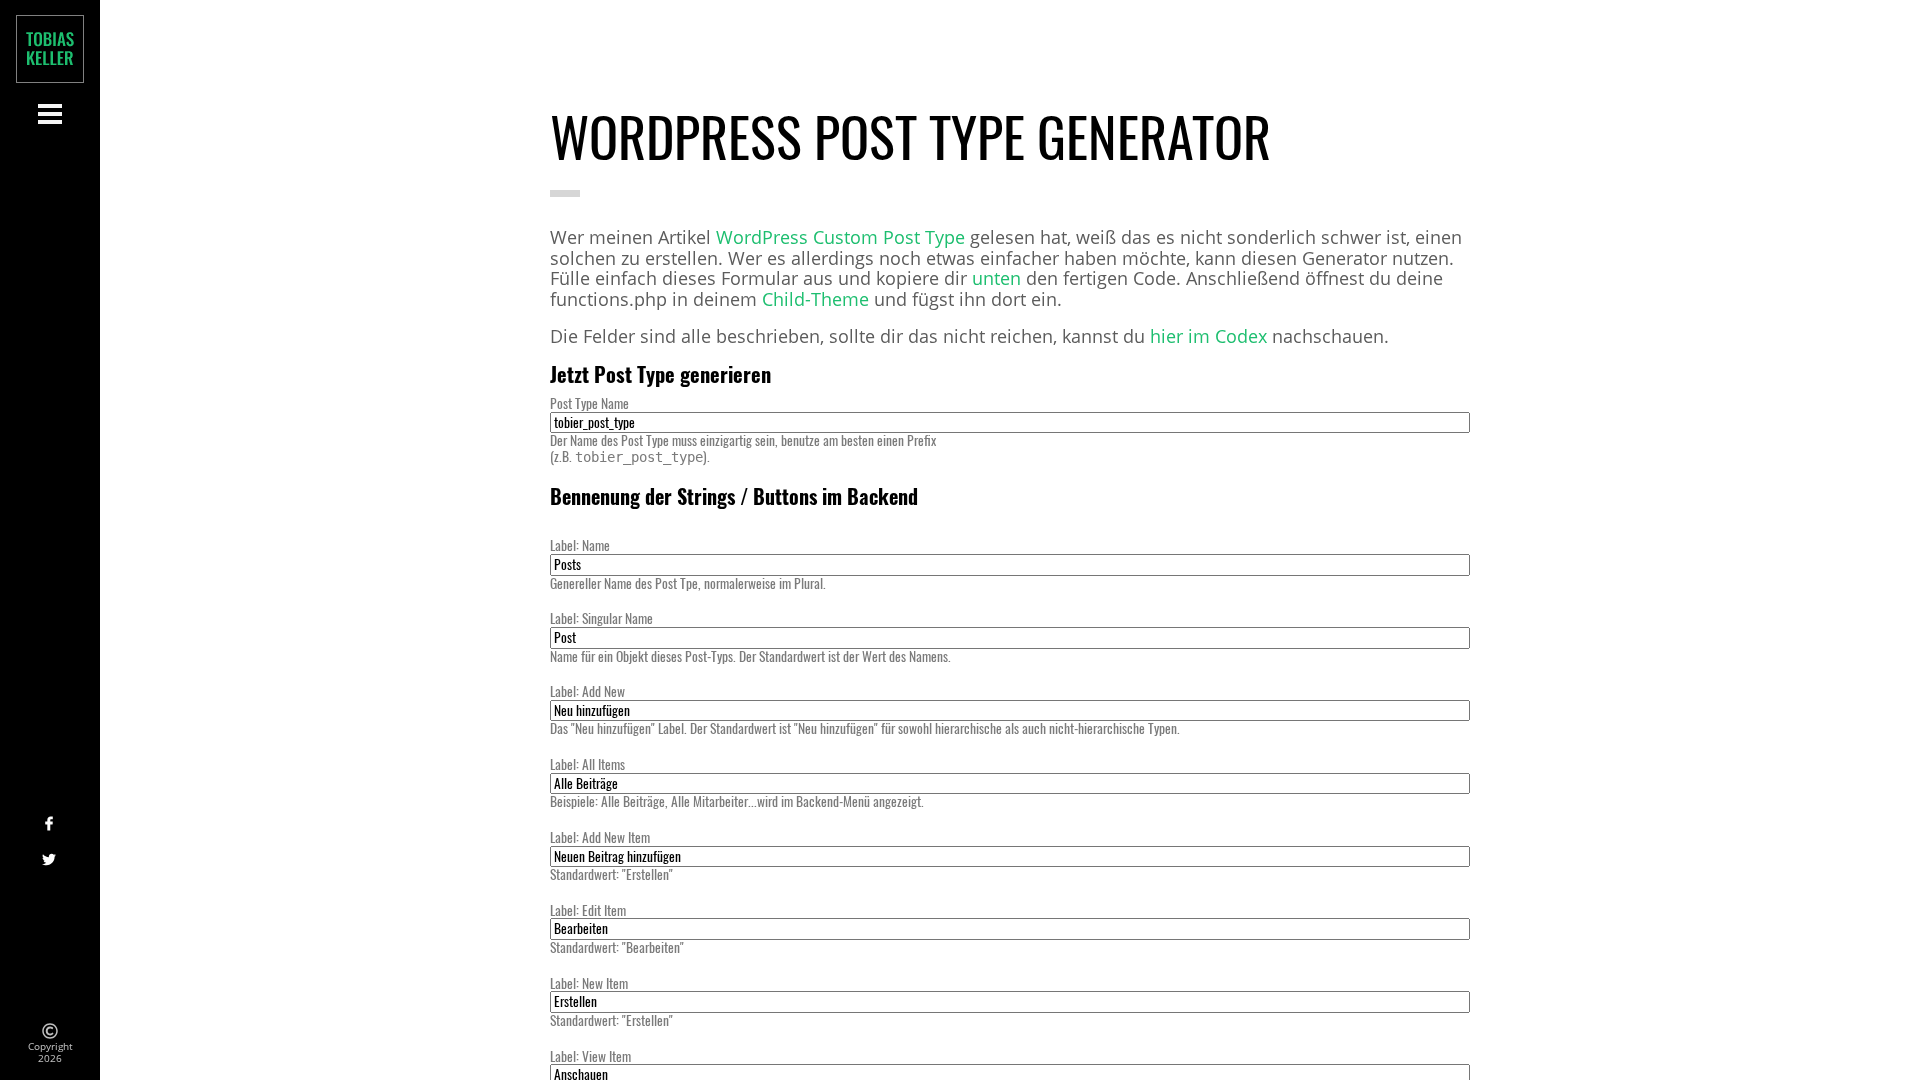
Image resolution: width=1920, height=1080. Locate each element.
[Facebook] (50, 825)
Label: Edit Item (588, 910)
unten (996, 278)
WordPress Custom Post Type (840, 237)
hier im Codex (1208, 336)
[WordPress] (50, 934)
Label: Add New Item (600, 837)
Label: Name (580, 545)
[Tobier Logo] (50, 49)
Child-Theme (815, 299)
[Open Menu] (50, 113)
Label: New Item (589, 983)
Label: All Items (587, 764)
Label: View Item (590, 1056)
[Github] (50, 970)
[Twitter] (50, 861)
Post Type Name (589, 403)
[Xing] (50, 897)
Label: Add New (587, 691)
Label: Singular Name (601, 618)
